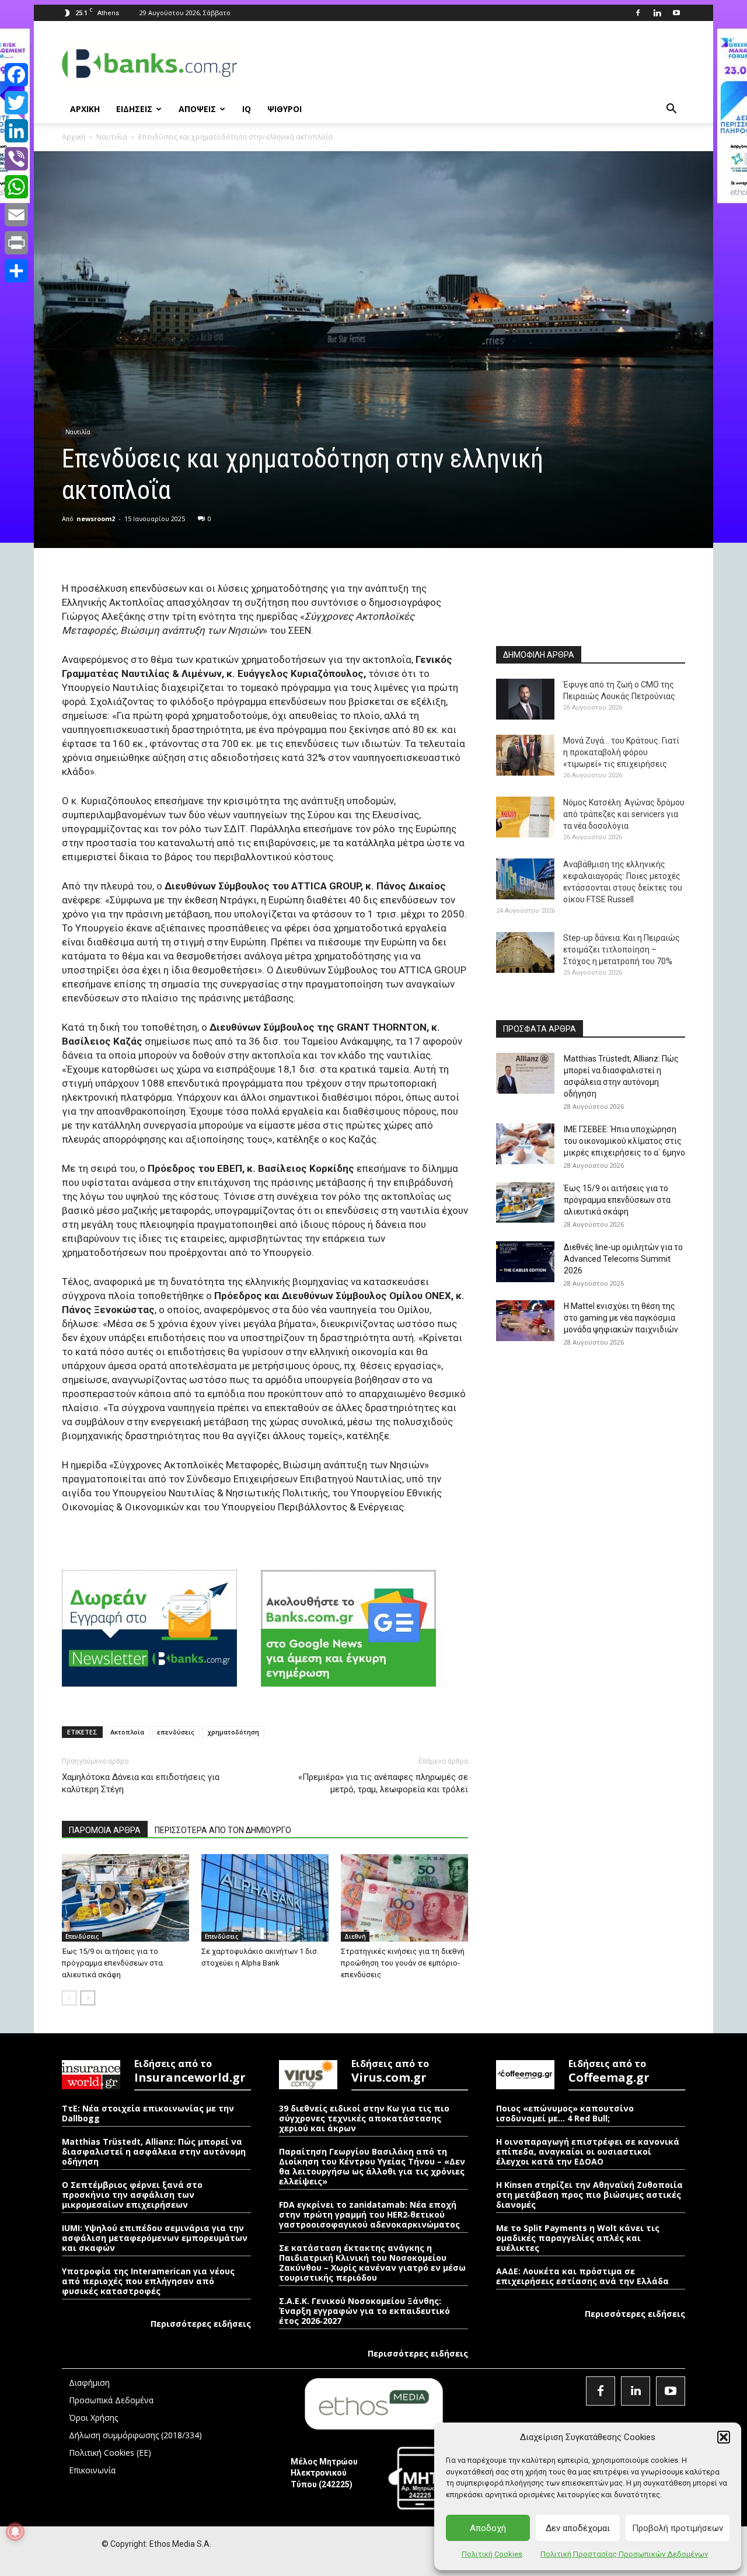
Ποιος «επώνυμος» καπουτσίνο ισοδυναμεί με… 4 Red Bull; (565, 2113)
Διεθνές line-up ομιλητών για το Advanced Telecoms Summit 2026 (623, 1259)
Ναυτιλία (112, 137)
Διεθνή (355, 1936)
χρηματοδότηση (233, 1732)
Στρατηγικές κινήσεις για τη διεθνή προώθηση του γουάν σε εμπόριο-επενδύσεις (403, 1963)
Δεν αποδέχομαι (578, 2528)
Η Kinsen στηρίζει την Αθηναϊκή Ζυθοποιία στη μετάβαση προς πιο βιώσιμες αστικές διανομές (589, 2195)
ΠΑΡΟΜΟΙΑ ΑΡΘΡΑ (105, 1830)
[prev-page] (69, 1998)
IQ (247, 109)
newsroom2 (96, 519)
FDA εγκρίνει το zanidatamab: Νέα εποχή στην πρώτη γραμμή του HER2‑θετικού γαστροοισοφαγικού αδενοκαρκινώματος (369, 2214)
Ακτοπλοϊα (127, 1732)
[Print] (16, 243)
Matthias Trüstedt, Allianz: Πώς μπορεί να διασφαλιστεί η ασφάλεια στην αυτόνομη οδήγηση (154, 2151)
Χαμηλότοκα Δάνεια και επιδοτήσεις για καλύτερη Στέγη (141, 1783)
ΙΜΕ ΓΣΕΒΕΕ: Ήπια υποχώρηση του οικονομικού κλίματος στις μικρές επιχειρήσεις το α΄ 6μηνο (624, 1141)
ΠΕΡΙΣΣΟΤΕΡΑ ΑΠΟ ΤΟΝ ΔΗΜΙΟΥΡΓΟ (223, 1830)
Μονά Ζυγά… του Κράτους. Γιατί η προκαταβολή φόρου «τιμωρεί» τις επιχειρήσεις (621, 752)
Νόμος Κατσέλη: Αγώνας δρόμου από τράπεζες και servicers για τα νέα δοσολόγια (624, 814)
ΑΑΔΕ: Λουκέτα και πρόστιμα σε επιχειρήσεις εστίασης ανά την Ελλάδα (582, 2276)
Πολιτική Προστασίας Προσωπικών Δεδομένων (624, 2554)
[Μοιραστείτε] (16, 271)
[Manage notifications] (15, 2532)
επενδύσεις (176, 1732)
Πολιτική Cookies (492, 2554)
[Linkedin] (657, 13)
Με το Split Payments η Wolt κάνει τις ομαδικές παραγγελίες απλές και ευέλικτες (578, 2238)
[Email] (16, 215)
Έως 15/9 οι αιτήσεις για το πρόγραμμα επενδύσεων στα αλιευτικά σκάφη (112, 1963)
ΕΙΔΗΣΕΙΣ (134, 109)
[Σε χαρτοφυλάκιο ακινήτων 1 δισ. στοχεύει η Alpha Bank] (265, 1898)
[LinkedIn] (16, 131)
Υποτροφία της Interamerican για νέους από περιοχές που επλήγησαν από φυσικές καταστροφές (148, 2281)
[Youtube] (676, 13)
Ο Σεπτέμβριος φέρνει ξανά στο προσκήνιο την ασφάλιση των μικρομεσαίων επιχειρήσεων (132, 2195)
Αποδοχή (488, 2528)
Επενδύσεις (82, 1936)
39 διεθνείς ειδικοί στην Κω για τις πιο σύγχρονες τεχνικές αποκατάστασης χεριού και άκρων (364, 2118)
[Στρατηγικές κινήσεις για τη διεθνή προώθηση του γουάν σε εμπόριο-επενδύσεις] (404, 1898)
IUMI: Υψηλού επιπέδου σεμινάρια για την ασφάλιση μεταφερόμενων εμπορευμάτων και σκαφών (155, 2238)
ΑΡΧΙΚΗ (85, 109)
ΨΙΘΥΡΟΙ (285, 109)
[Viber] (16, 159)
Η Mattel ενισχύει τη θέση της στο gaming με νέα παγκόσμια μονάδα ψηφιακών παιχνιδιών (621, 1318)
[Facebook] (638, 13)
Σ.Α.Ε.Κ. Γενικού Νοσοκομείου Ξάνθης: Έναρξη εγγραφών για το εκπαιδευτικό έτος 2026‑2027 (364, 2311)
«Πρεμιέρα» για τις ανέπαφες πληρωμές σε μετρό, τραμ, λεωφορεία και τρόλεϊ (383, 1783)
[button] (724, 2437)
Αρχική (74, 137)
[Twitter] (16, 103)
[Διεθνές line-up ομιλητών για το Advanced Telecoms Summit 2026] (525, 1262)
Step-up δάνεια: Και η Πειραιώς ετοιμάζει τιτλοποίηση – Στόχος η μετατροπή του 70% (622, 950)
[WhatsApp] (16, 187)
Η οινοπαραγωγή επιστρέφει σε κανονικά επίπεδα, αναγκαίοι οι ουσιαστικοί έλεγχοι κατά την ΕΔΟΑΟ (588, 2151)
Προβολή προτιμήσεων (678, 2528)
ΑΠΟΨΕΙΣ (197, 109)
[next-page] (88, 1998)
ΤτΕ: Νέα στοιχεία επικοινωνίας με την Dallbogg (148, 2113)
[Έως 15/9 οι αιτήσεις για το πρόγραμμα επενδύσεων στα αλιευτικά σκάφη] (125, 1898)
